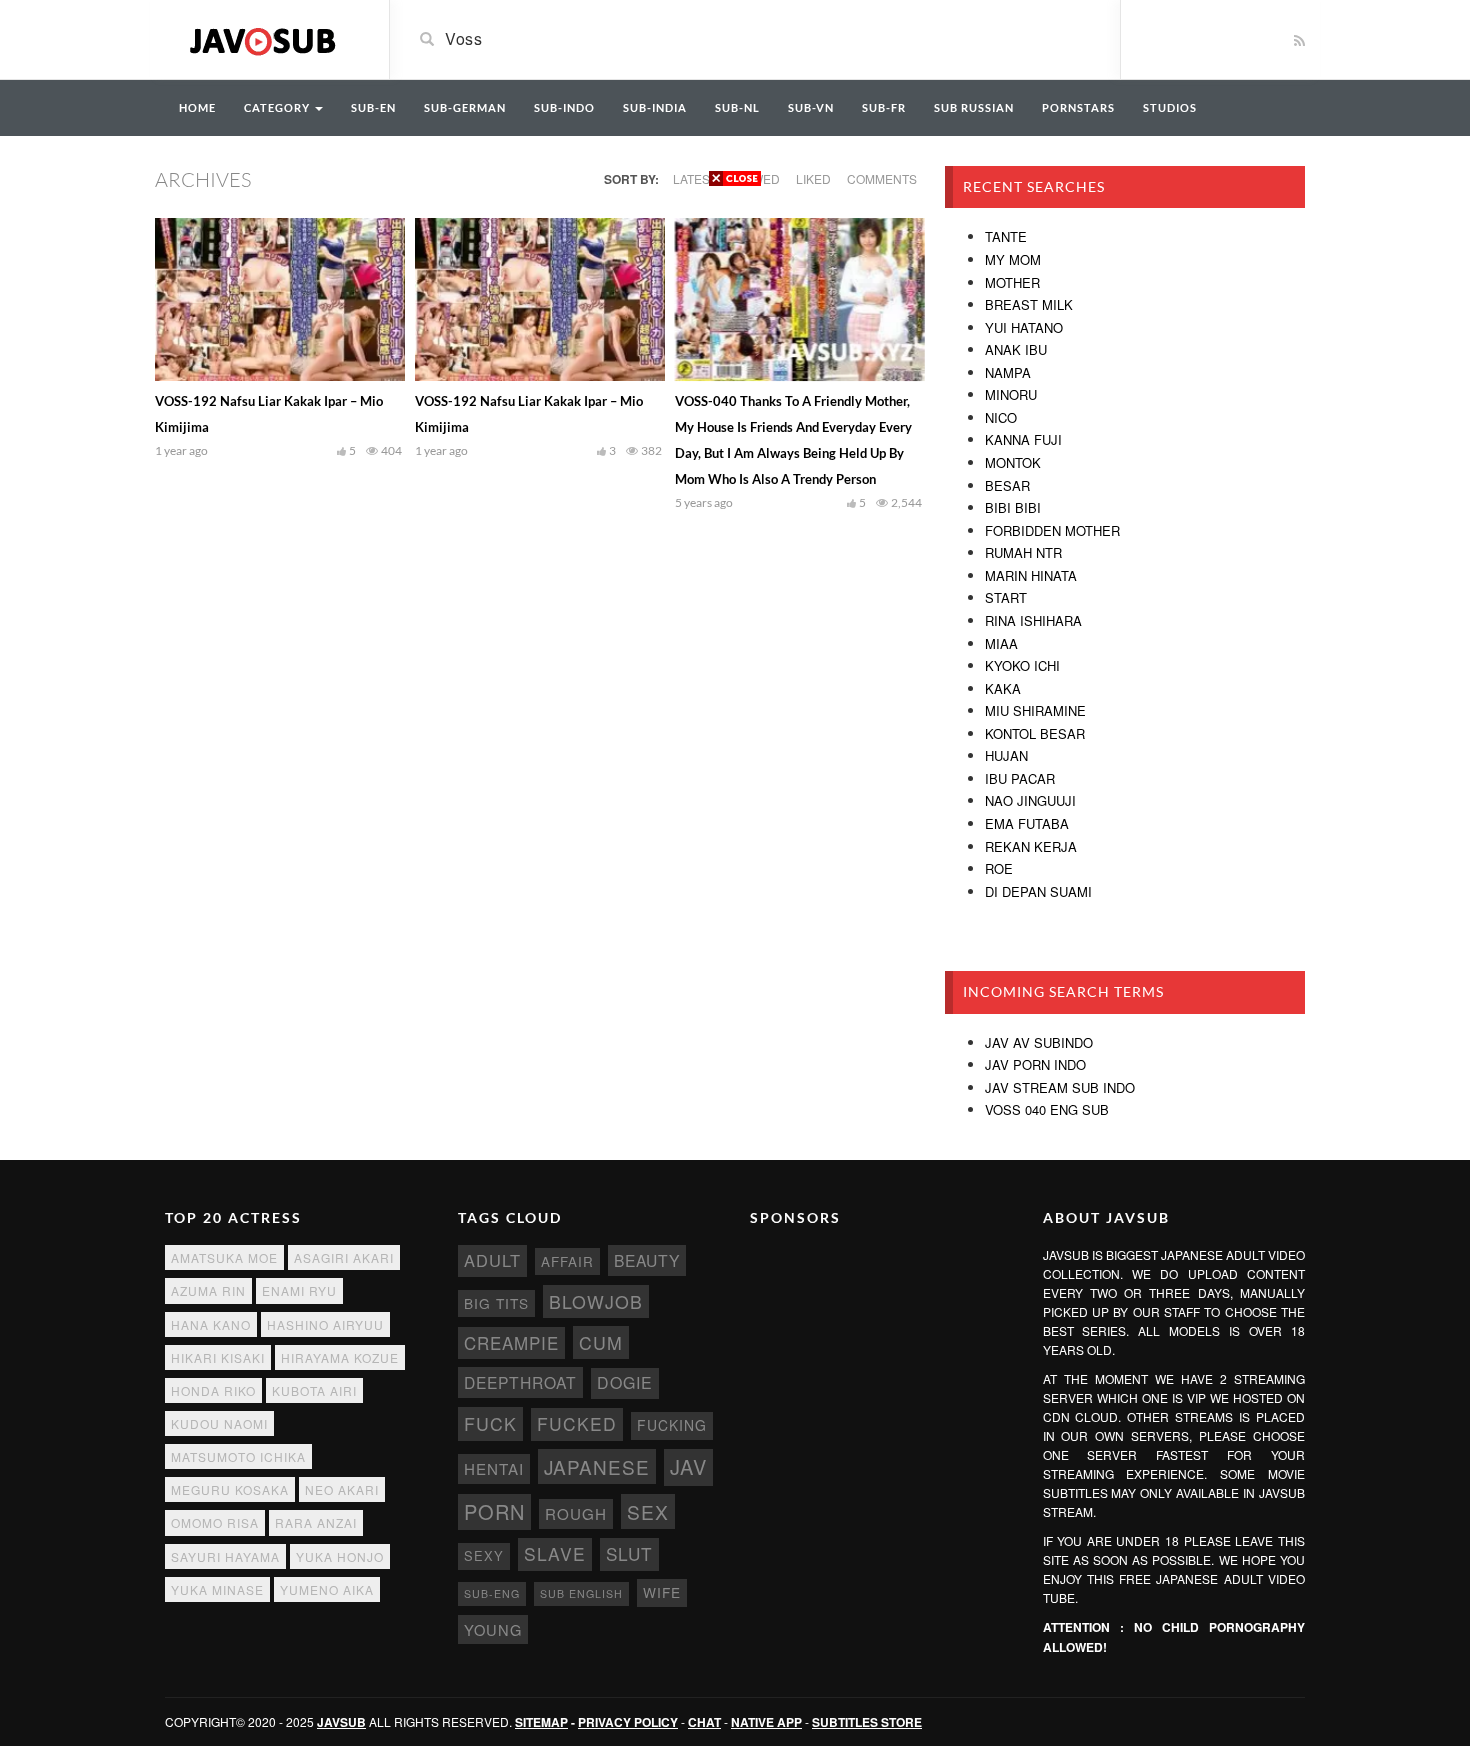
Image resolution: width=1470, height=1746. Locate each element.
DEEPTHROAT (520, 1382)
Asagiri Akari (344, 1257)
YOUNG (493, 1629)
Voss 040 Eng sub (1047, 1109)
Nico (1001, 417)
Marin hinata (1031, 575)
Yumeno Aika (327, 1589)
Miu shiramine (1035, 710)
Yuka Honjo (340, 1556)
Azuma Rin (208, 1290)
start (1006, 597)
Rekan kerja (1031, 846)
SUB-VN (811, 107)
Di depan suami (1038, 891)
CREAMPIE (511, 1343)
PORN (494, 1511)
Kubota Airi (314, 1390)
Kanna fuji (1023, 439)
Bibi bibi (1013, 507)
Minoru (1011, 394)
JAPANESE (597, 1466)
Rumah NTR (1023, 552)
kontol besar (1035, 733)
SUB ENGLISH (581, 1593)
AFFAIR (567, 1261)
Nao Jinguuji (1030, 800)
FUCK (490, 1423)
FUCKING (672, 1425)
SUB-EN (373, 107)
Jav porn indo (1035, 1064)
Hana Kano (211, 1324)
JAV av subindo (1039, 1042)
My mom (1013, 259)
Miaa (1001, 643)
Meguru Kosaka (230, 1489)
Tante (1006, 236)
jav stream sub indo (1060, 1087)
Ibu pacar (1020, 778)
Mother (1012, 282)
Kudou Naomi (219, 1423)
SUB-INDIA (655, 107)
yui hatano (1024, 327)
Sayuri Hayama (225, 1556)
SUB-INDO (564, 107)
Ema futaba (1027, 823)
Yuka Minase (217, 1589)
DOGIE (625, 1382)
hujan (1006, 755)
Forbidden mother (1052, 530)
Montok (1013, 462)
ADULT (492, 1260)
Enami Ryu (299, 1290)
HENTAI (494, 1468)
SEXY (484, 1555)
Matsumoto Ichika (238, 1456)
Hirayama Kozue (340, 1357)
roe (999, 868)
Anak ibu (1016, 349)
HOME (197, 107)
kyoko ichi (1022, 665)
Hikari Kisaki (218, 1357)
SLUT (629, 1553)
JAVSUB (341, 1722)
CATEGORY (278, 107)
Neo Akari (342, 1489)
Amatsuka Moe (224, 1257)
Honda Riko (213, 1390)
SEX (648, 1511)
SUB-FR (884, 107)
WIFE (662, 1592)
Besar (1007, 485)
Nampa (1008, 372)
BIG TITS (496, 1303)
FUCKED (577, 1423)
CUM (601, 1342)
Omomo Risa (215, 1522)
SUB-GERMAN (465, 107)
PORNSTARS (1078, 107)
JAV (688, 1466)
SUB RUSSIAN (974, 107)
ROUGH (576, 1513)
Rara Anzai (316, 1522)
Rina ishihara (1033, 620)
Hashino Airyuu (325, 1324)
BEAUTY (647, 1260)
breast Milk (1029, 304)
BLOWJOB (596, 1301)
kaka (1003, 688)
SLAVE (555, 1553)
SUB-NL (737, 107)
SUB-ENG (492, 1593)
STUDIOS (1170, 107)
